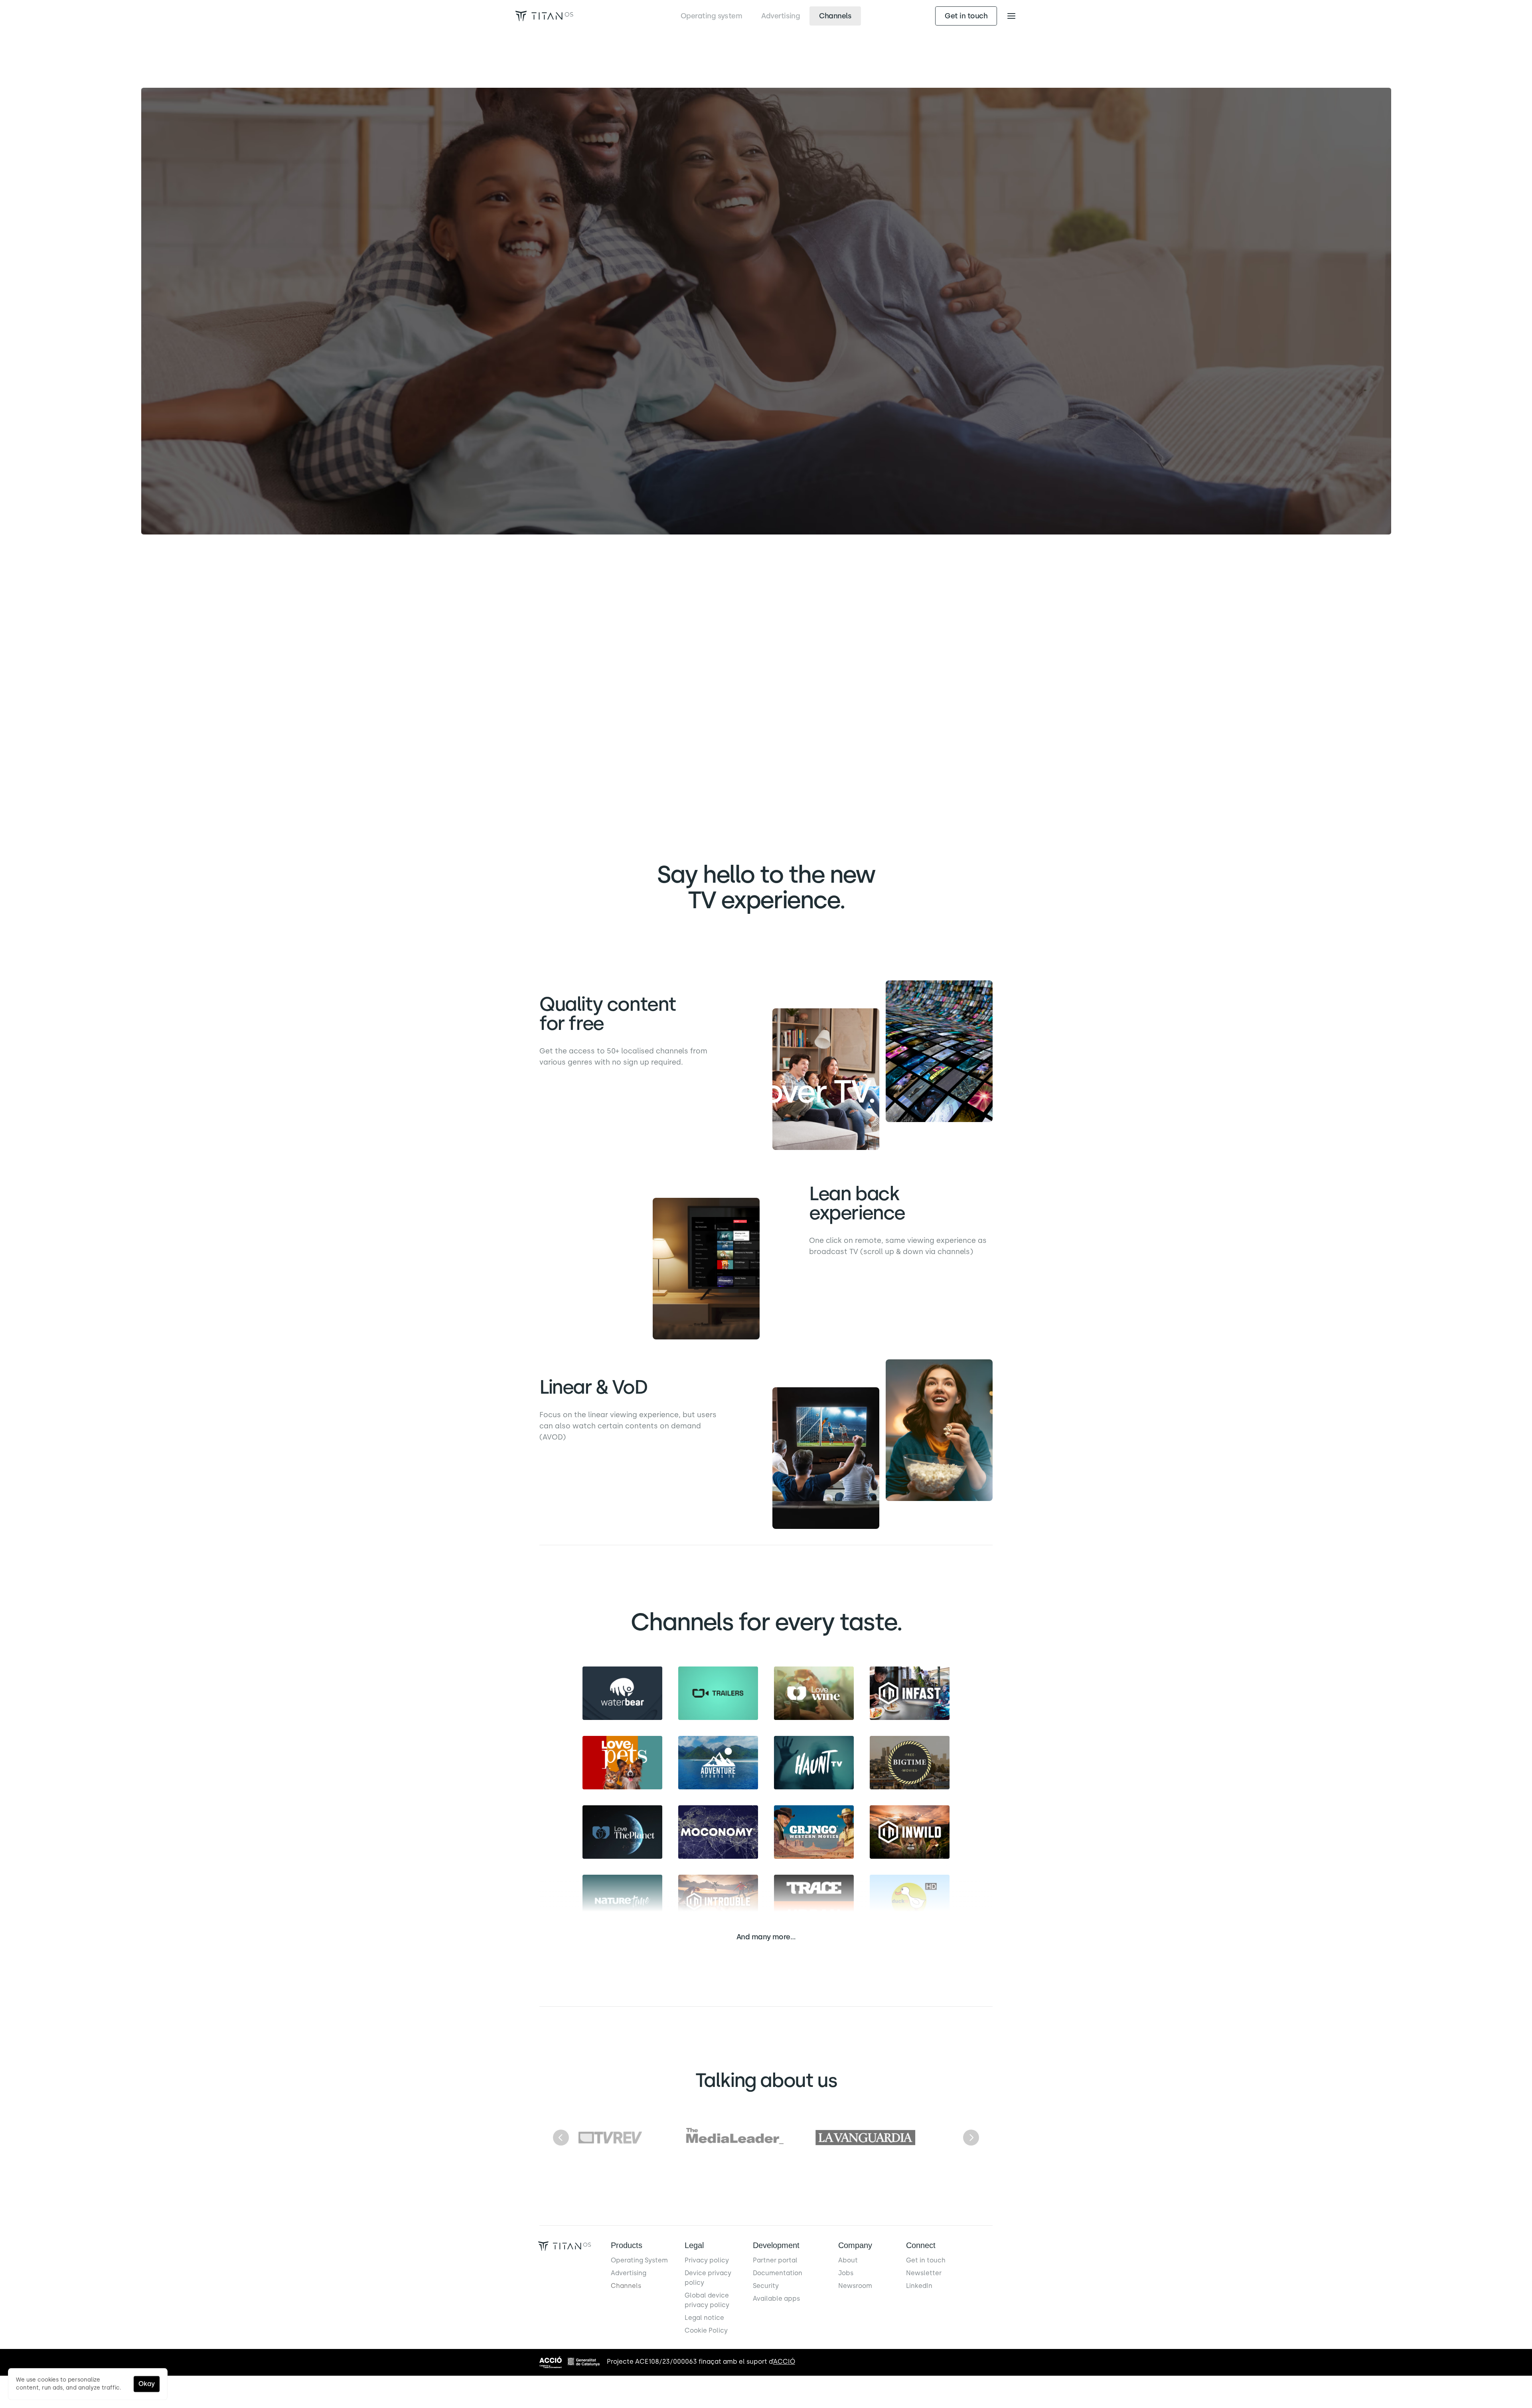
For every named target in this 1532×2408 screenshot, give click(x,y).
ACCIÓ (784, 2362)
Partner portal (775, 2260)
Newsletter (924, 2273)
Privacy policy (707, 2260)
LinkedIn (919, 2286)
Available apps (776, 2299)
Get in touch (926, 2260)
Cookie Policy (706, 2330)
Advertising (629, 2273)
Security (766, 2286)
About (848, 2260)
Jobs (846, 2273)
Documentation (778, 2273)
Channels (626, 2286)
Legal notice (704, 2318)
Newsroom (855, 2286)
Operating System (639, 2260)
